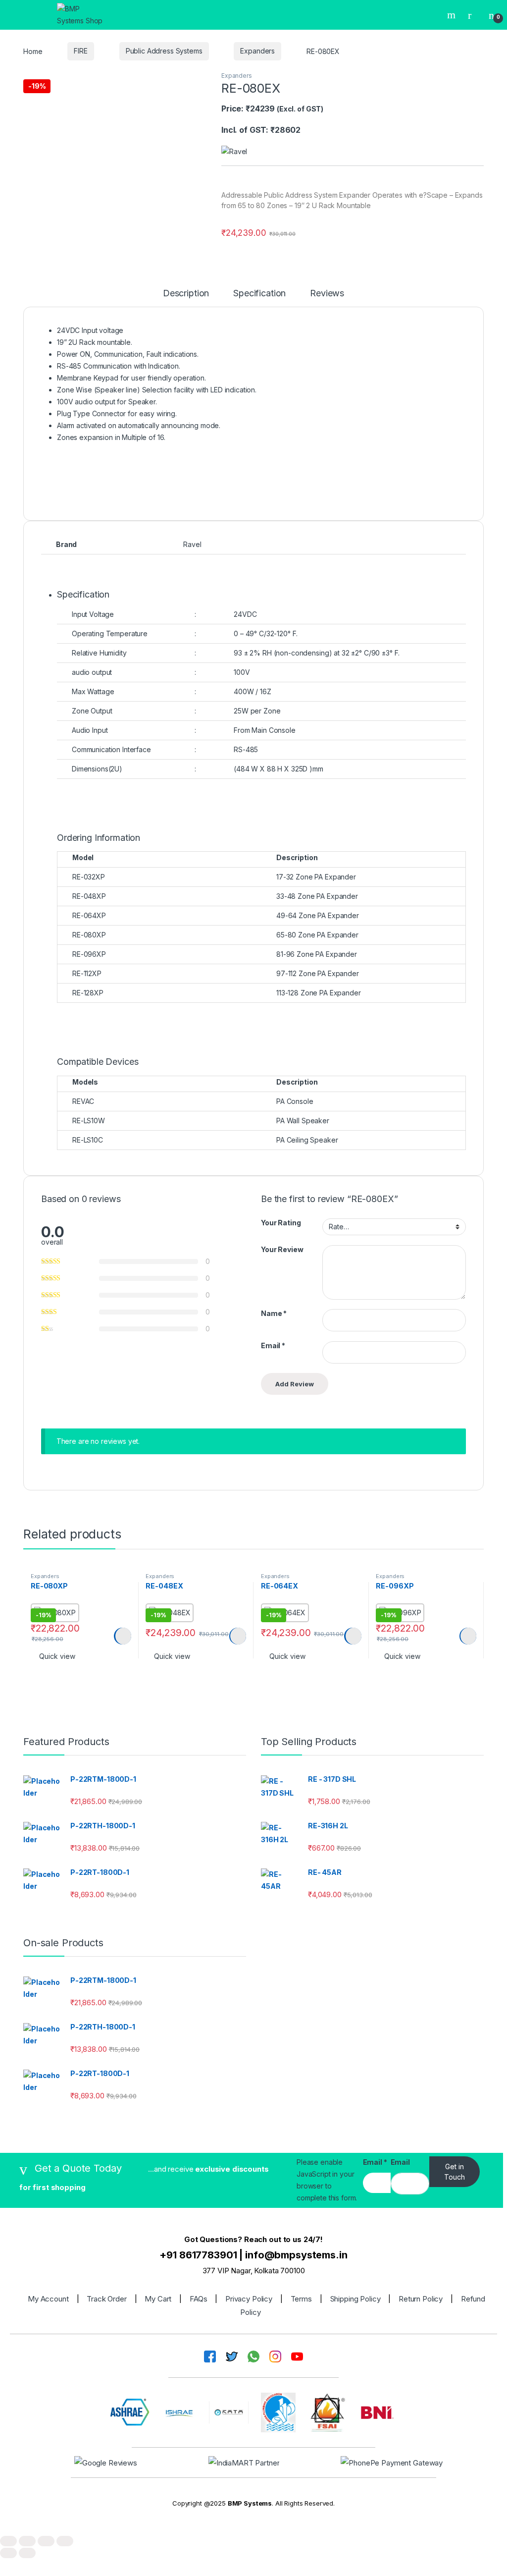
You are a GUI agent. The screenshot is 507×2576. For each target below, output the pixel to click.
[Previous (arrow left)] (8, 2553)
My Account (48, 2299)
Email (273, 1345)
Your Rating (281, 1223)
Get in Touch (455, 2172)
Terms (301, 2299)
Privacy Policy (249, 2299)
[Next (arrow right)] (27, 2553)
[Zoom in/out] (8, 2541)
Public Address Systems (164, 51)
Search (453, 15)
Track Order (106, 2299)
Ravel (192, 544)
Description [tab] (186, 294)
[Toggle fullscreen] (27, 2541)
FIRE (80, 51)
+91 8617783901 (198, 2255)
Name (274, 1313)
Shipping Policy (355, 2299)
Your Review (282, 1249)
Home (33, 51)
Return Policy (421, 2299)
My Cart (158, 2299)
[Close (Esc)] (65, 2541)
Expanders (257, 51)
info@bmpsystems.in (296, 2255)
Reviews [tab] (327, 294)
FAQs (198, 2299)
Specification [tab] (259, 294)
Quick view (57, 1656)
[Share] (46, 2541)
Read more (122, 1636)
